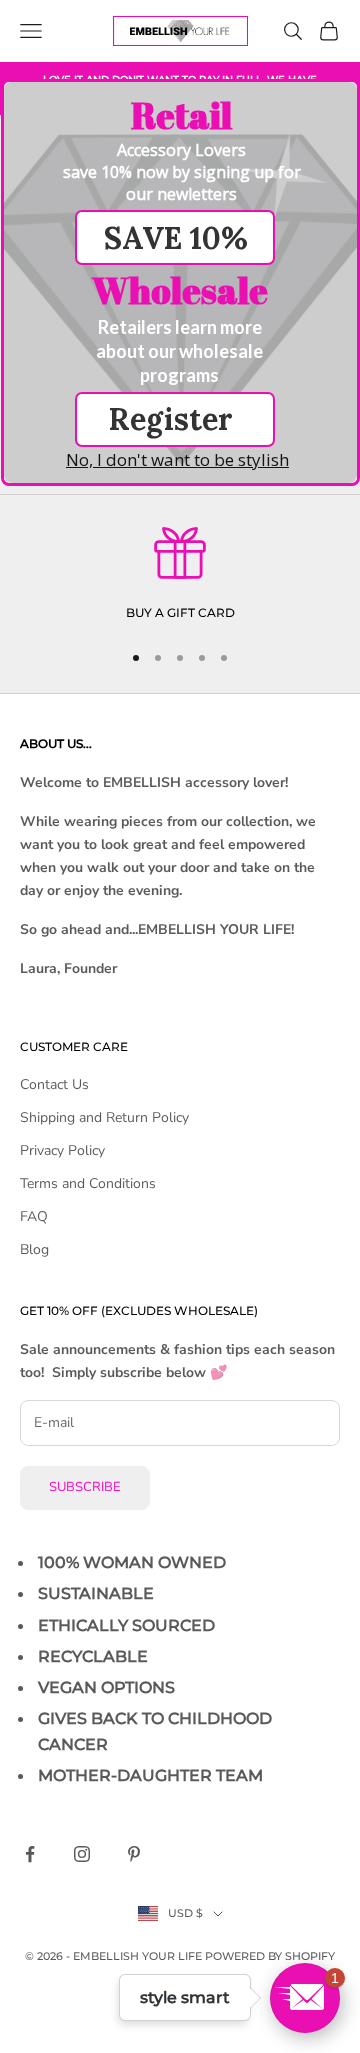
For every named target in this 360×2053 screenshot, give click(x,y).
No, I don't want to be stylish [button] (177, 459)
